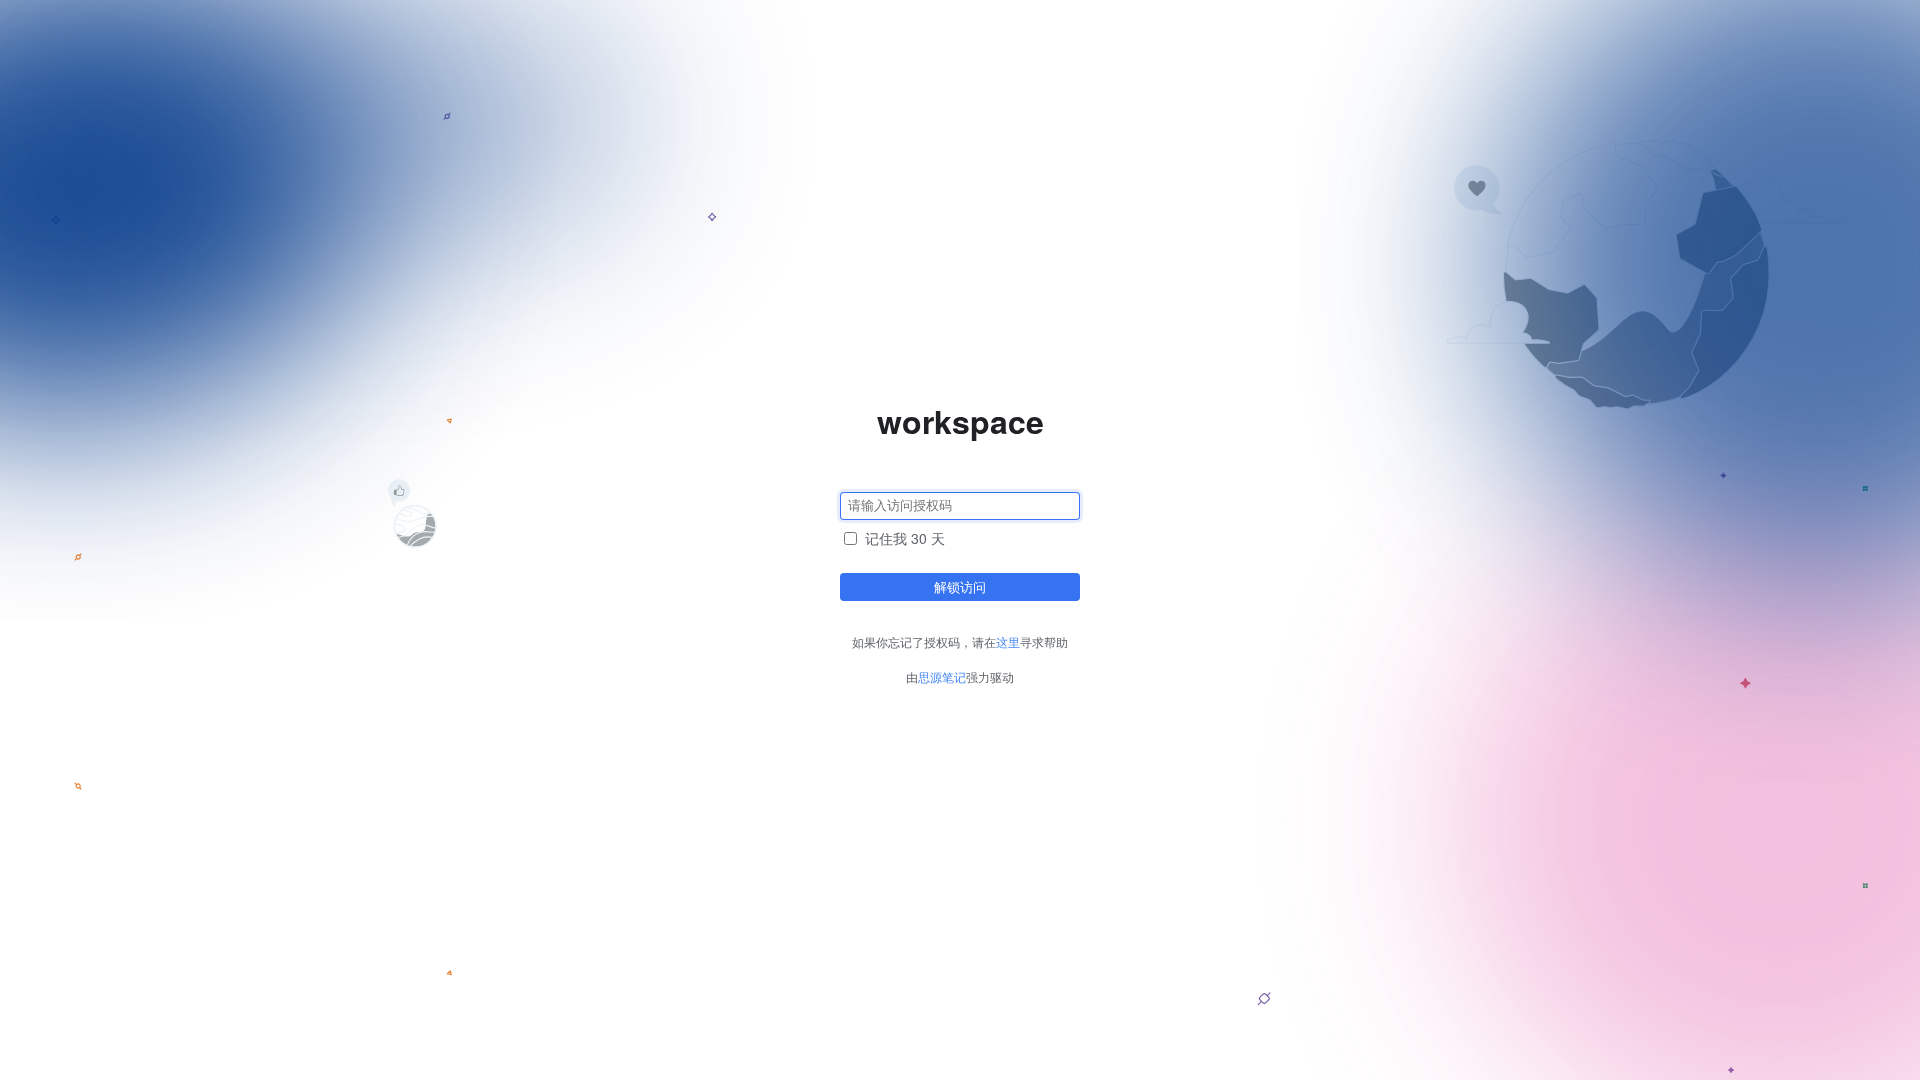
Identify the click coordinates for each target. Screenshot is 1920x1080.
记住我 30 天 (905, 538)
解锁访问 (960, 586)
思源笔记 (942, 676)
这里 (1008, 641)
